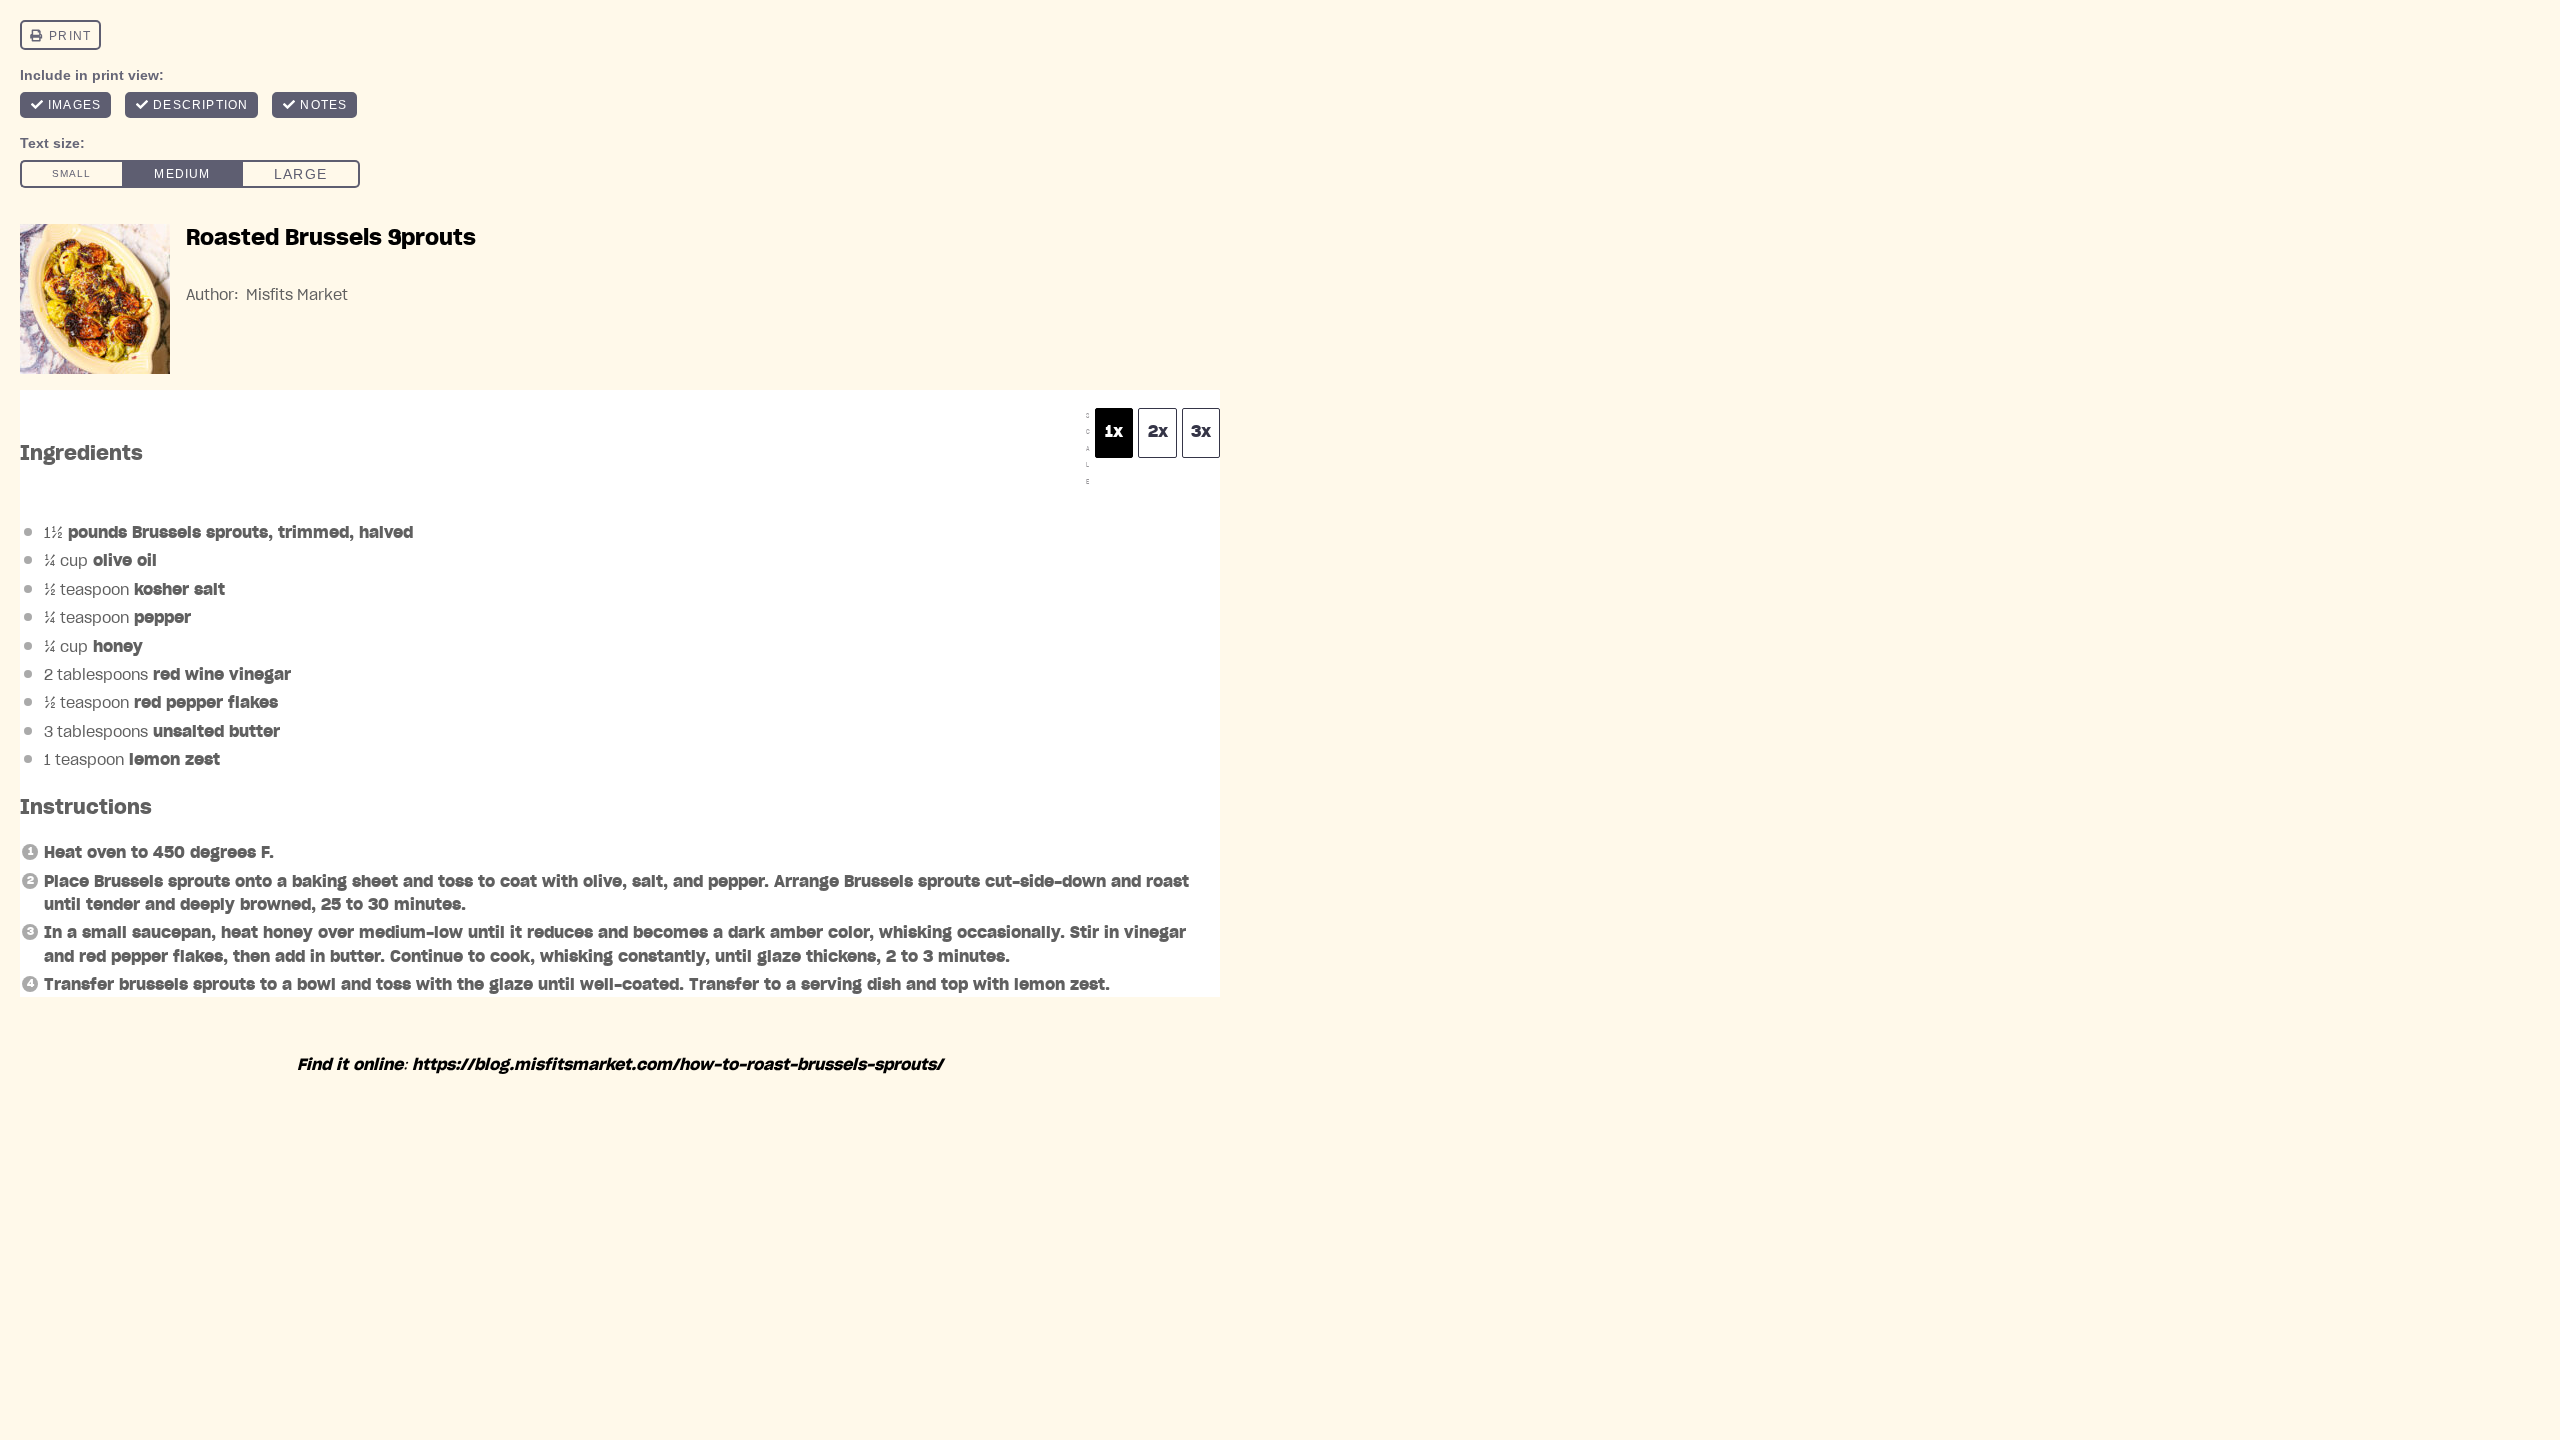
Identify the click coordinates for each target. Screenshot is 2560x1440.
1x (1114, 432)
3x (1201, 432)
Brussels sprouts (200, 533)
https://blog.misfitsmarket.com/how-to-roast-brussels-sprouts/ (677, 1065)
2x (1158, 432)
